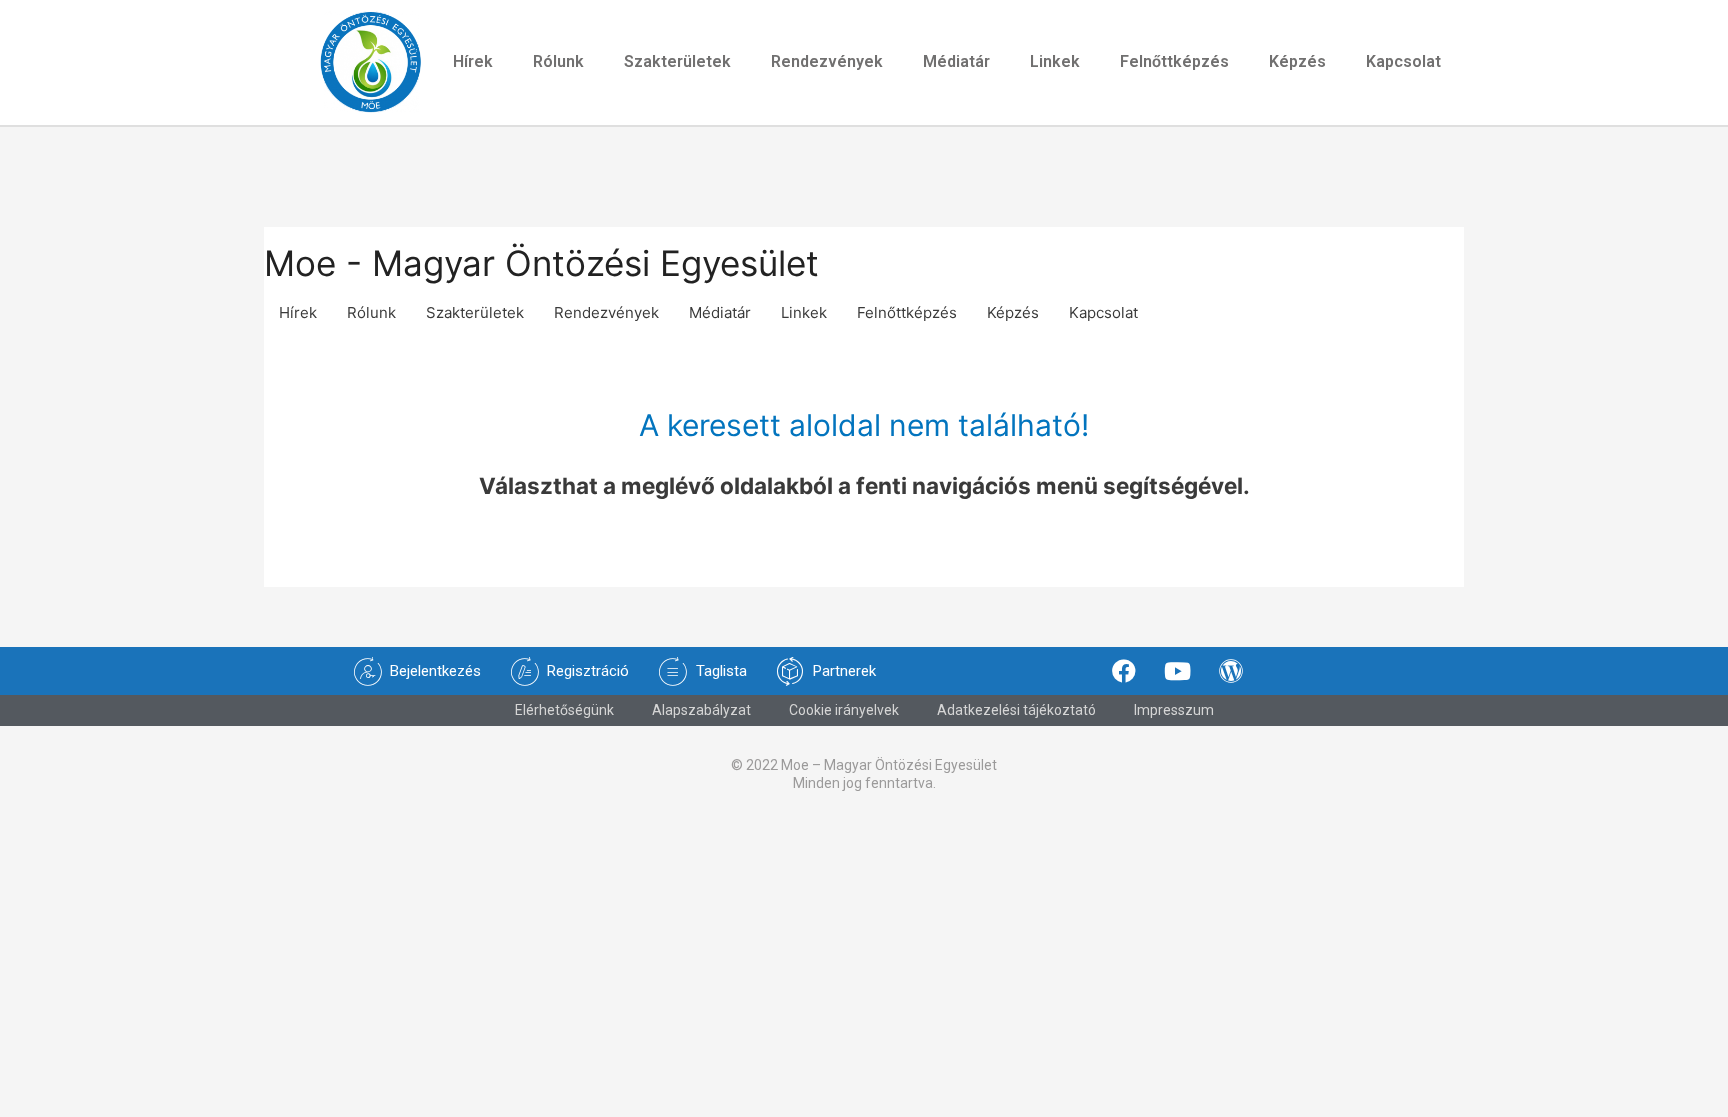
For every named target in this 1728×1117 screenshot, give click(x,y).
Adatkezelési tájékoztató (1016, 710)
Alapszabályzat (701, 710)
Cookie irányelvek (844, 710)
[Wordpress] (1231, 671)
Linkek (1055, 61)
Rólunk (558, 61)
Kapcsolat (1403, 61)
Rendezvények (827, 61)
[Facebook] (1124, 671)
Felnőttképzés (1174, 61)
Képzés (1297, 61)
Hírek (473, 61)
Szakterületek (677, 61)
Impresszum (1174, 710)
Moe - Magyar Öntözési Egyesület (541, 263)
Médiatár (956, 61)
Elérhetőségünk (564, 710)
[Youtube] (1178, 671)
